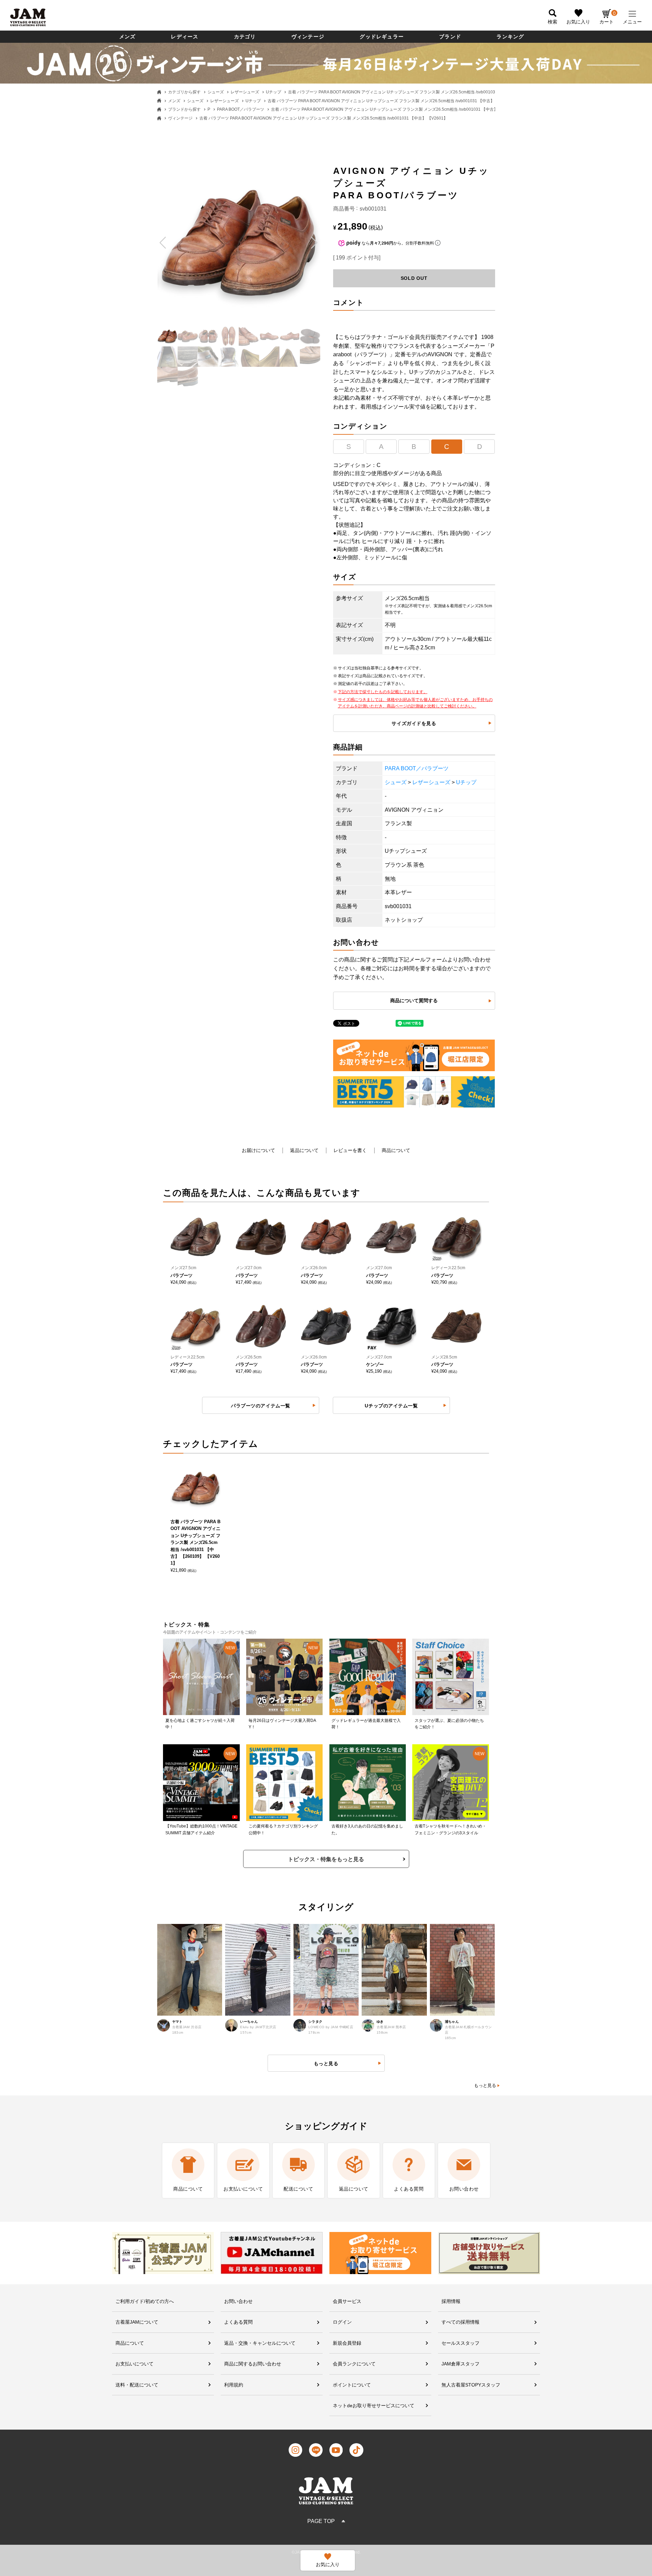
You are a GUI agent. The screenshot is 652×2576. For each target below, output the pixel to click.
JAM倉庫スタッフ (460, 2364)
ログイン (342, 2322)
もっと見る (485, 2085)
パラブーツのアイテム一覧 (261, 1406)
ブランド (450, 37)
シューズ (216, 92)
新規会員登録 (347, 2343)
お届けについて (258, 1150)
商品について (396, 1150)
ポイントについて (352, 2385)
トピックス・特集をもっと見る (326, 1859)
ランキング (510, 37)
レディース (185, 37)
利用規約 (234, 2385)
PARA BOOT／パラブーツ (241, 109)
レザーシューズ (245, 92)
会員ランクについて (354, 2364)
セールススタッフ (460, 2343)
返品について (304, 1150)
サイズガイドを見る (414, 723)
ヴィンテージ (308, 37)
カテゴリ (245, 37)
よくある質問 (238, 2322)
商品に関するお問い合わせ (253, 2364)
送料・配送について (137, 2385)
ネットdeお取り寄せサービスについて (374, 2406)
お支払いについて (134, 2364)
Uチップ (274, 92)
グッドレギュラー (382, 37)
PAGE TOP (321, 2521)
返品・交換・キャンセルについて (260, 2343)
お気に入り (578, 22)
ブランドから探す (184, 109)
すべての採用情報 (460, 2322)
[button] (163, 243)
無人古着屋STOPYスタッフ (471, 2385)
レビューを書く (350, 1150)
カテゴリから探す (184, 92)
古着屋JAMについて (137, 2322)
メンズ (128, 37)
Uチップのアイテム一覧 (391, 1406)
